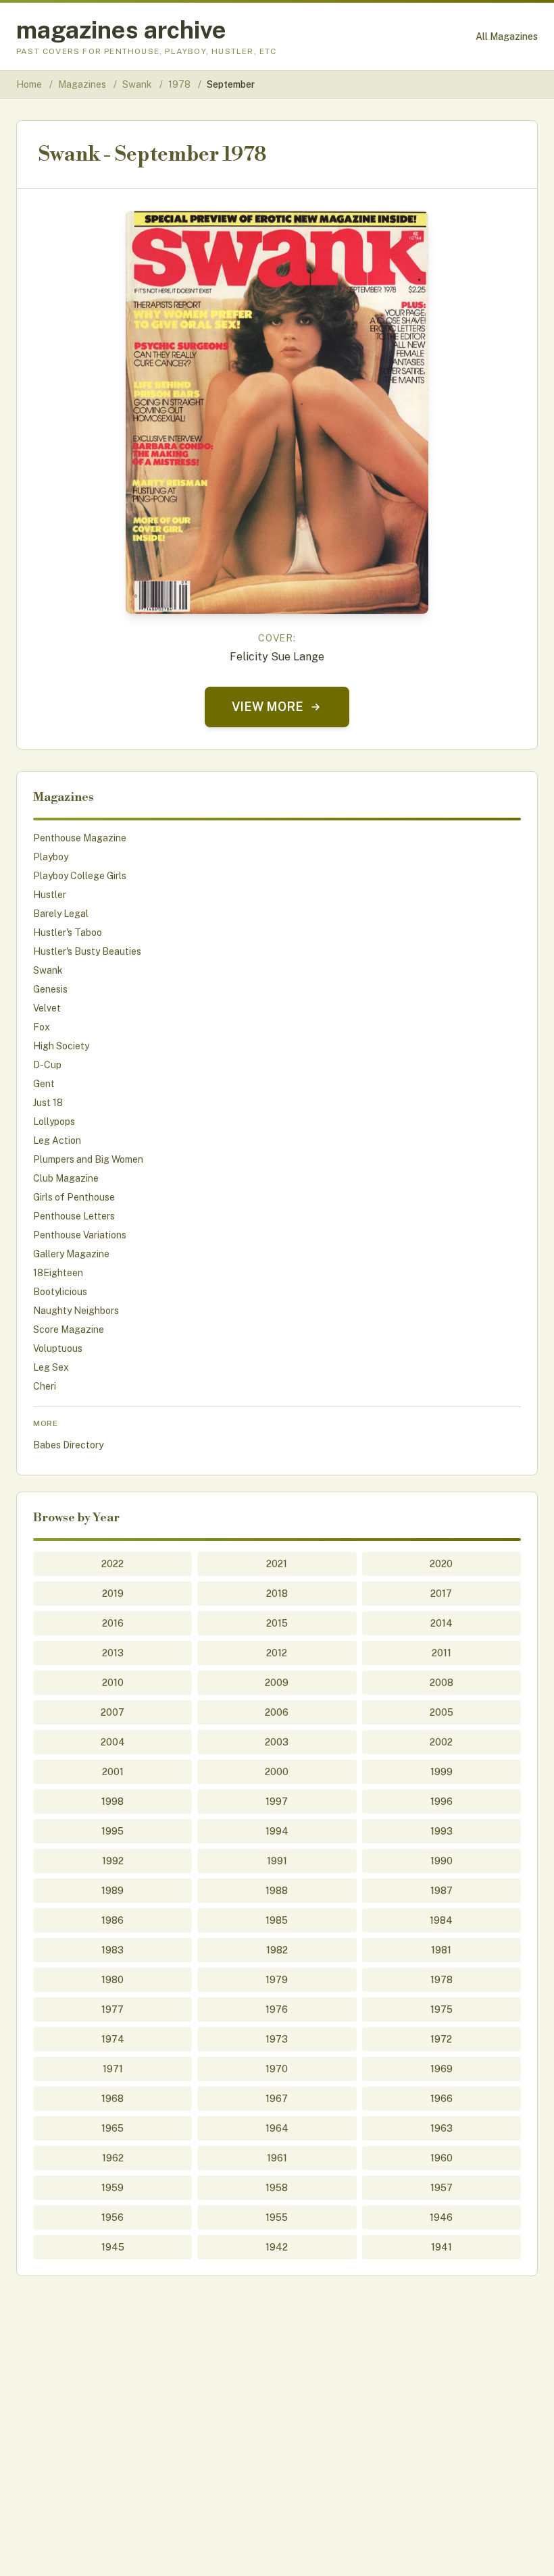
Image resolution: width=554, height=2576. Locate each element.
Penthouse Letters (74, 1216)
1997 (277, 1802)
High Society (61, 1046)
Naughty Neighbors (76, 1311)
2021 (277, 1564)
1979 (277, 1980)
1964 (277, 2128)
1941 (442, 2247)
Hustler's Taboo (68, 932)
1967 (277, 2099)
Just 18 (48, 1103)
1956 (112, 2217)
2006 (277, 1712)
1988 (277, 1891)
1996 (442, 1802)
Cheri (45, 1386)
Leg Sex (51, 1367)
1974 (113, 2039)
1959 (112, 2188)
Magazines (83, 84)
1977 (112, 2009)
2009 (277, 1683)
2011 (442, 1653)
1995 (112, 1831)
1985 (277, 1920)
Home (29, 84)
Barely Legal (61, 914)
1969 (442, 2069)
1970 (277, 2069)
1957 (442, 2188)
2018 (277, 1594)
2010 (113, 1683)
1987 (442, 1891)
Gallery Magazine (71, 1254)
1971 (113, 2069)
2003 (277, 1742)
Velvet (47, 1008)
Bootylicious (60, 1292)
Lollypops (54, 1122)
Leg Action (57, 1140)
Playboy (51, 857)
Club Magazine (66, 1178)
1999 (442, 1772)
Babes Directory (68, 1445)
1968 (112, 2099)
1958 (277, 2188)
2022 (112, 1564)
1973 (277, 2039)
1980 (112, 1980)
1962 (113, 2158)
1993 (442, 1831)
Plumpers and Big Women (88, 1159)
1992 (113, 1861)
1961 (277, 2158)
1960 (442, 2158)
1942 (277, 2247)
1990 (442, 1861)
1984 (441, 1920)
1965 (112, 2128)
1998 (112, 1802)
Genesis (50, 989)
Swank (138, 84)
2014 (442, 1623)
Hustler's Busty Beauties (87, 951)
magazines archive (121, 30)
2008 (442, 1683)
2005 (442, 1712)
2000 (277, 1772)
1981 (441, 1950)
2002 (441, 1742)
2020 (441, 1564)
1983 (112, 1950)
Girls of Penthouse (74, 1197)
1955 (277, 2217)
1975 (442, 2009)
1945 (113, 2247)
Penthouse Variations (80, 1235)
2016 (113, 1623)
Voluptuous (58, 1348)
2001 (113, 1772)
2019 (113, 1594)
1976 (277, 2009)
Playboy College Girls (80, 876)
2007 (112, 1712)
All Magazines (507, 36)
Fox (42, 1027)
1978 (180, 84)
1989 (112, 1891)
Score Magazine (69, 1330)
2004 (113, 1742)
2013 (113, 1653)
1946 (441, 2217)
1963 (442, 2128)
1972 (441, 2039)
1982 (277, 1950)
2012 (277, 1653)
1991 (277, 1861)
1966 (442, 2099)
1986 (112, 1920)
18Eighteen (58, 1273)
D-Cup (47, 1065)
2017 (441, 1594)
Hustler (50, 895)
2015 (277, 1623)
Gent (44, 1084)
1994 (277, 1831)
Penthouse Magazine (80, 838)
